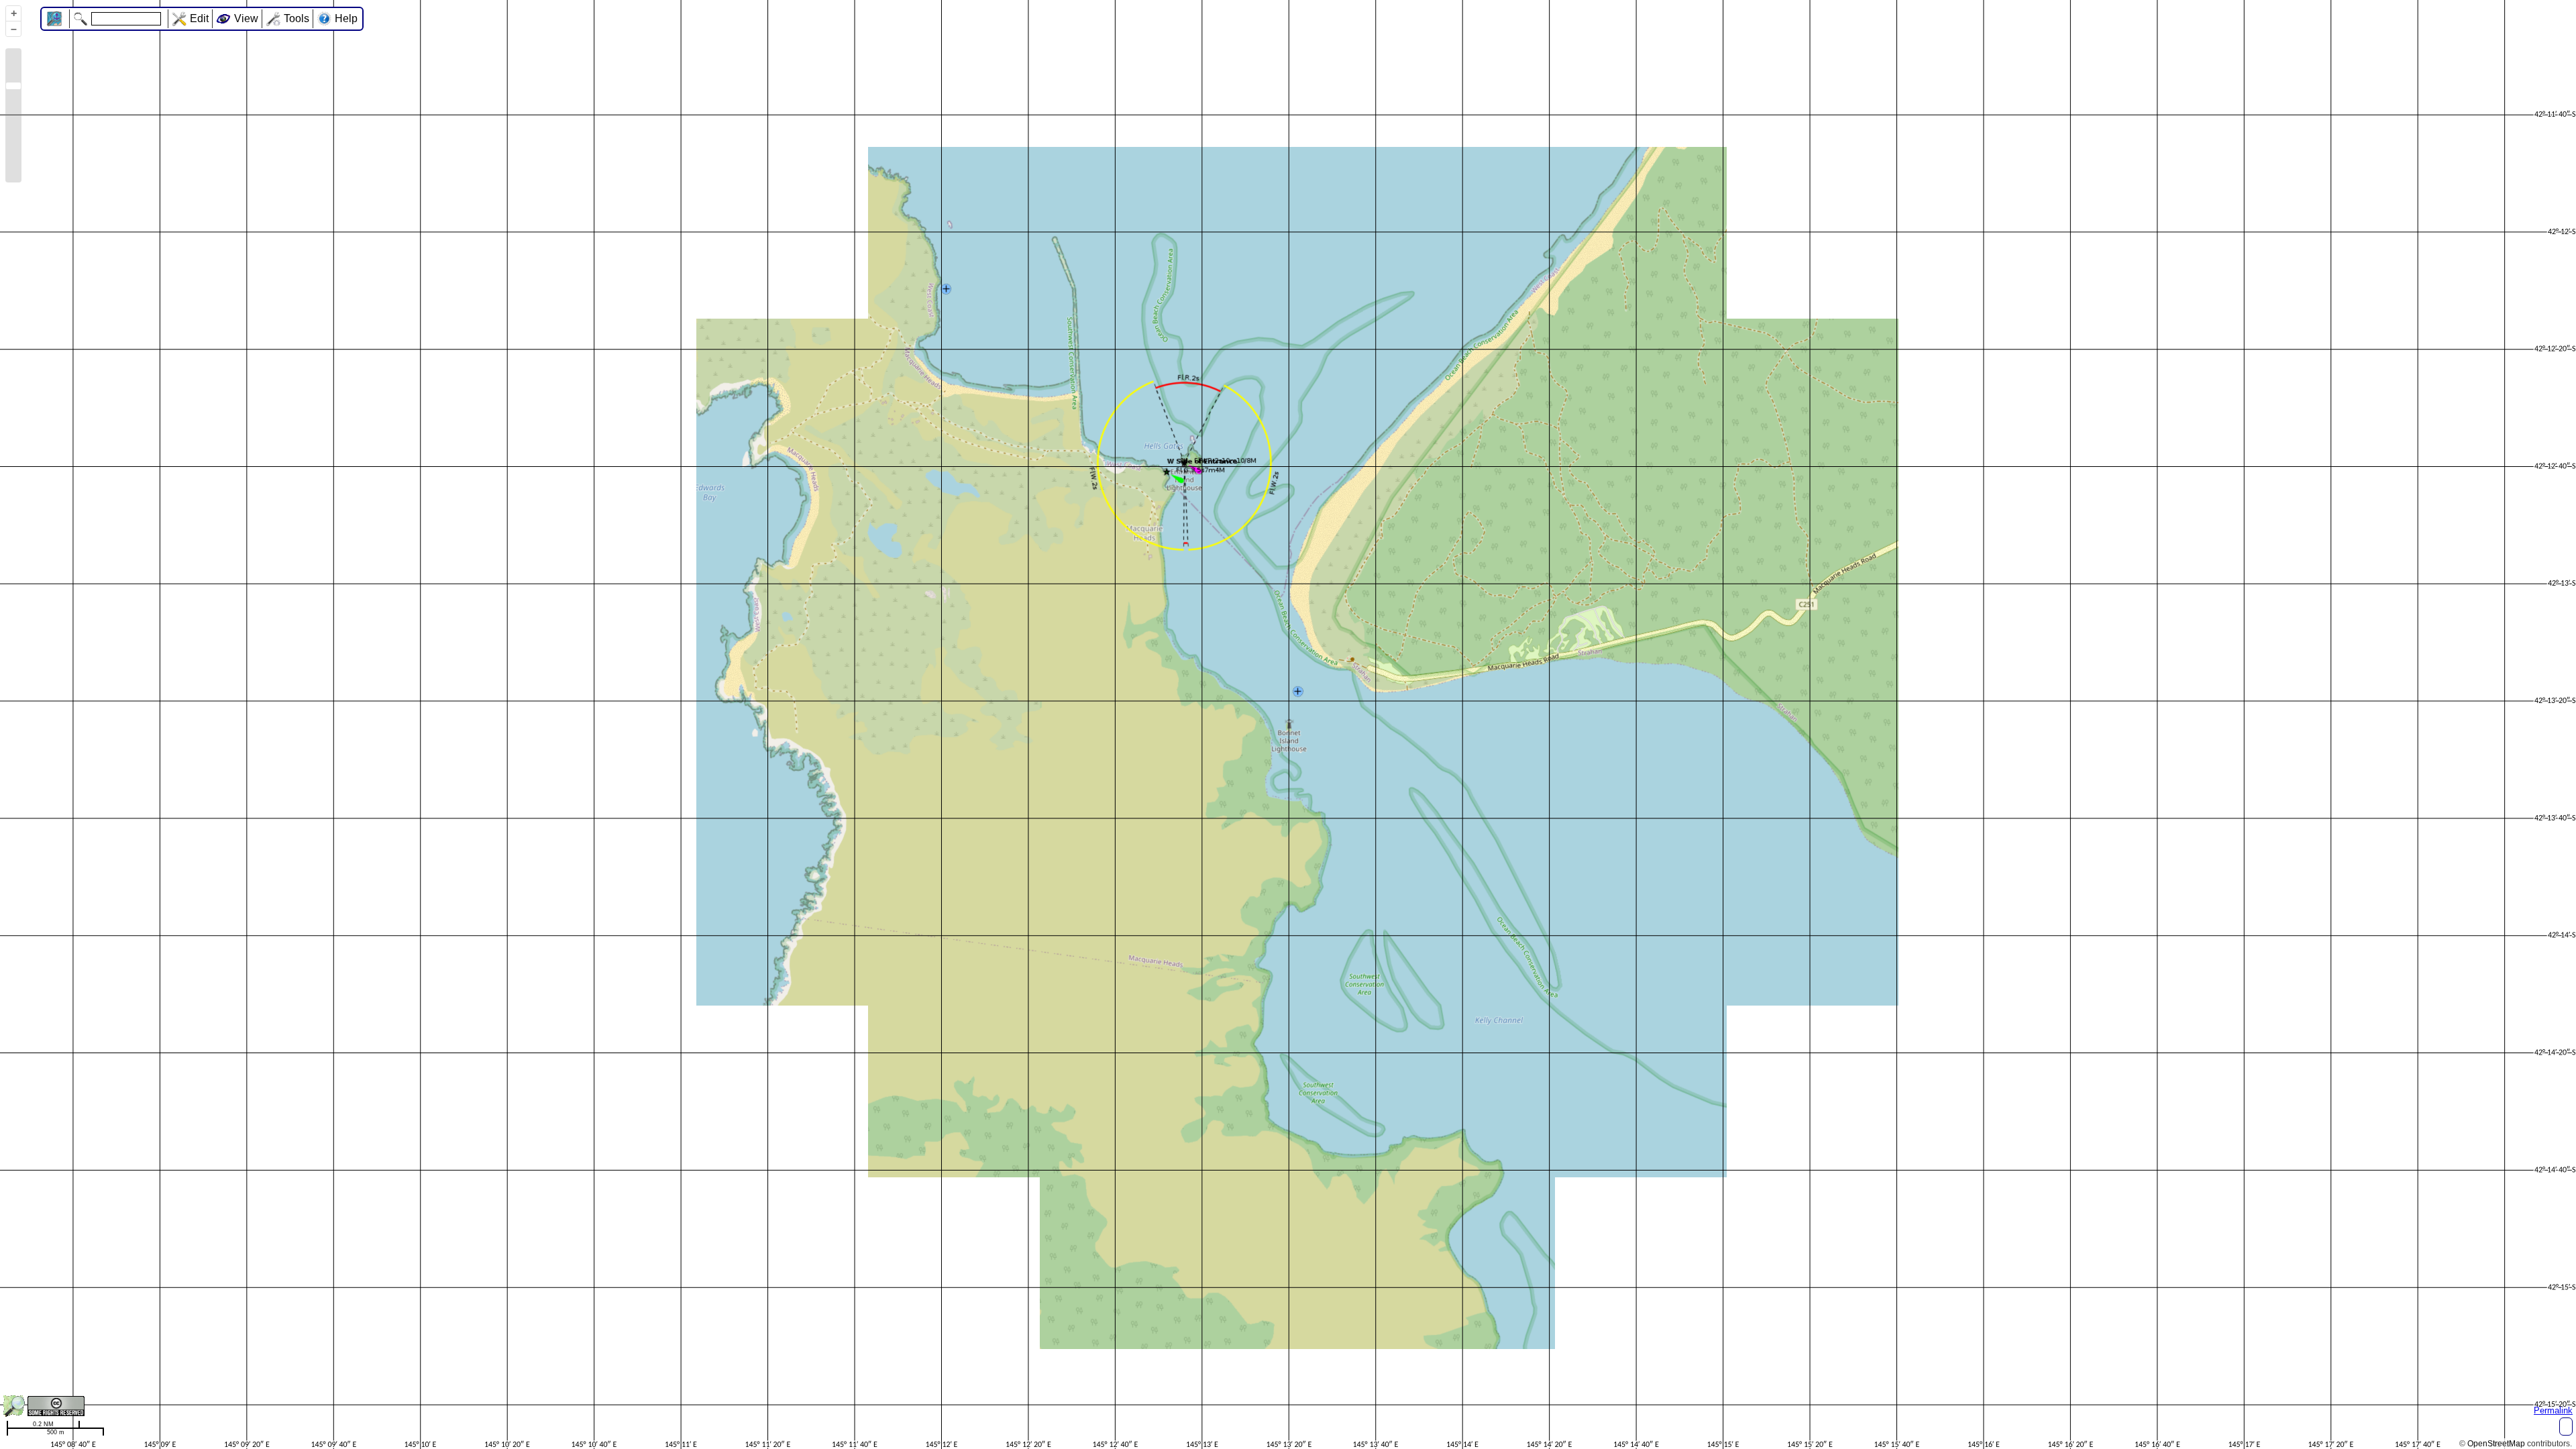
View (246, 18)
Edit (199, 18)
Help (346, 18)
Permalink (2553, 1410)
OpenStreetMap (2496, 1444)
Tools (297, 18)
